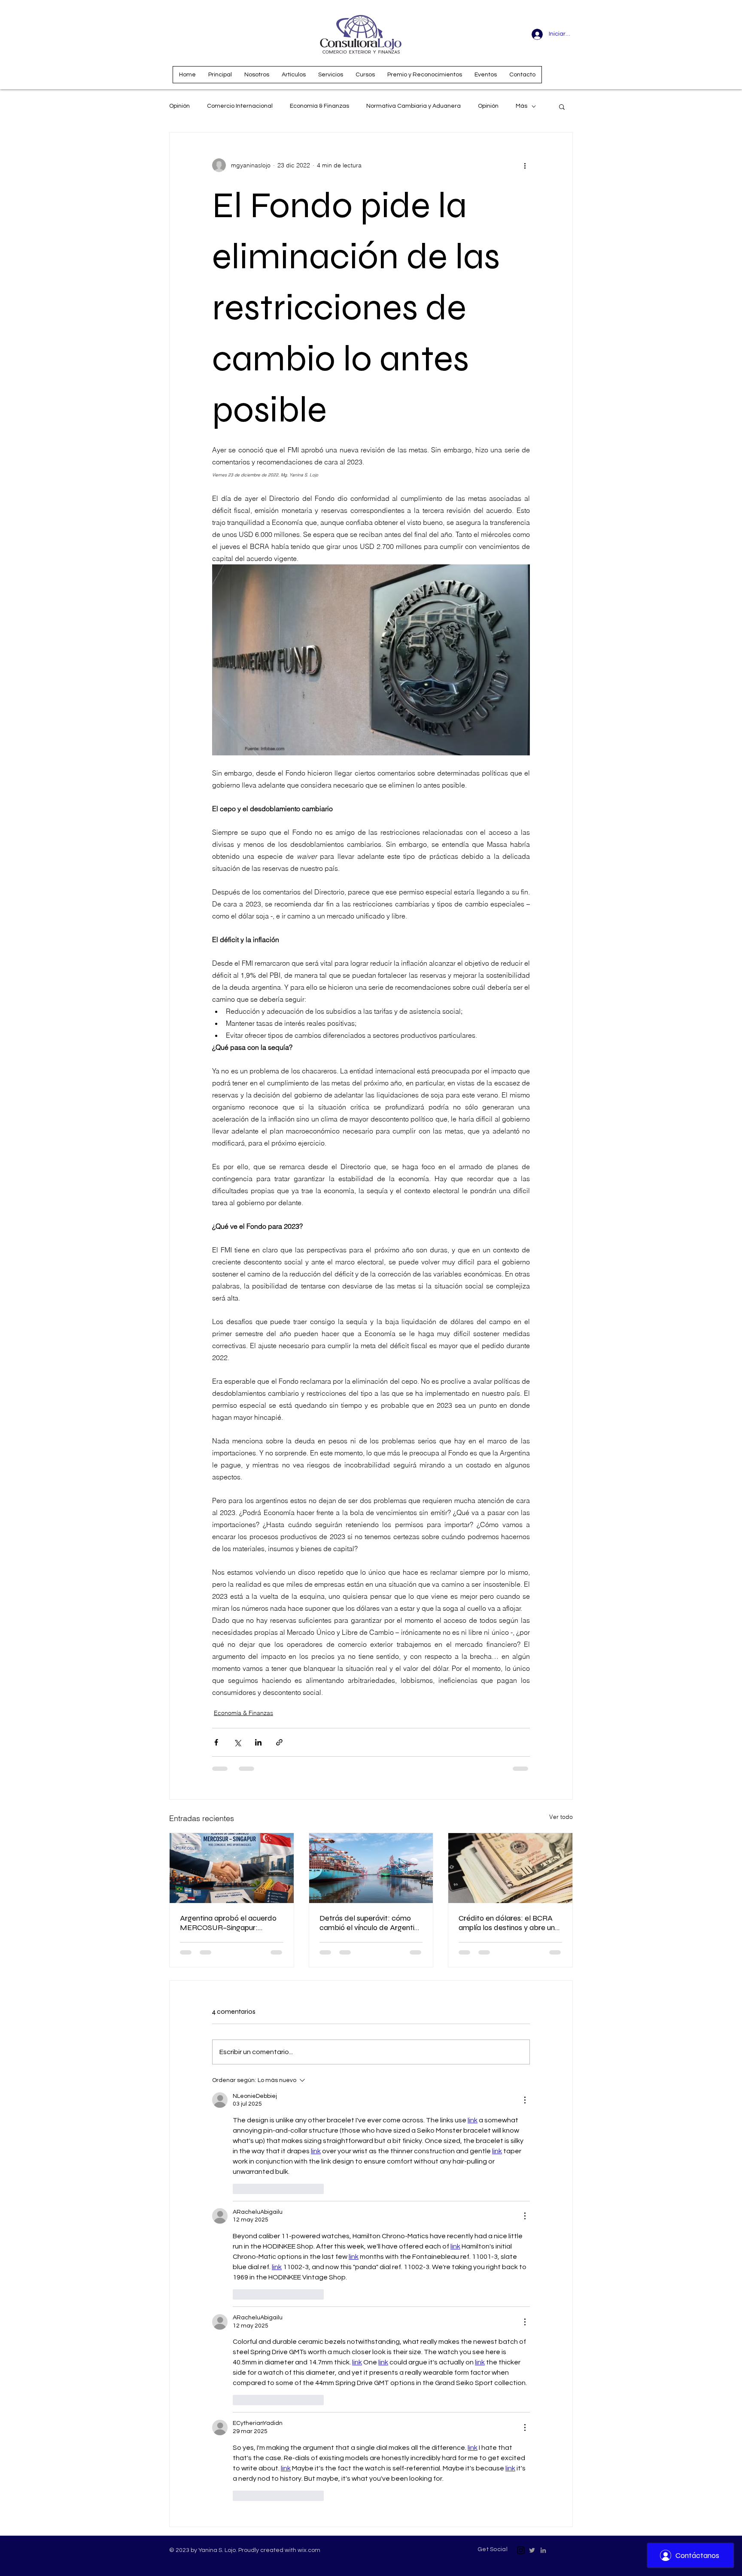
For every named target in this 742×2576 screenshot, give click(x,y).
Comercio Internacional (240, 106)
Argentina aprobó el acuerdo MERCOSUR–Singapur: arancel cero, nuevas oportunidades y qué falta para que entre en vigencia (228, 1923)
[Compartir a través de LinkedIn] (258, 1742)
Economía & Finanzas (319, 106)
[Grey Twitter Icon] (532, 2550)
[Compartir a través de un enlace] (279, 1742)
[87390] (521, 2550)
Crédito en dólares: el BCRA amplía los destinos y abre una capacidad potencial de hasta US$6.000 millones (509, 1923)
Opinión (179, 106)
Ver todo (561, 1817)
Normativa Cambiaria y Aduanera (414, 106)
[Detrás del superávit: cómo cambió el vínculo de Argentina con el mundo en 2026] (371, 1868)
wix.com (309, 2550)
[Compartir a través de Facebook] (216, 1742)
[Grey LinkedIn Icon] (543, 2550)
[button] (562, 106)
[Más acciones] (525, 165)
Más (522, 106)
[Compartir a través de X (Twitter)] (237, 1742)
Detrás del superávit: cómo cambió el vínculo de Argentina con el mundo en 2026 (371, 1923)
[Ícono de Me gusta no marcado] (238, 2189)
